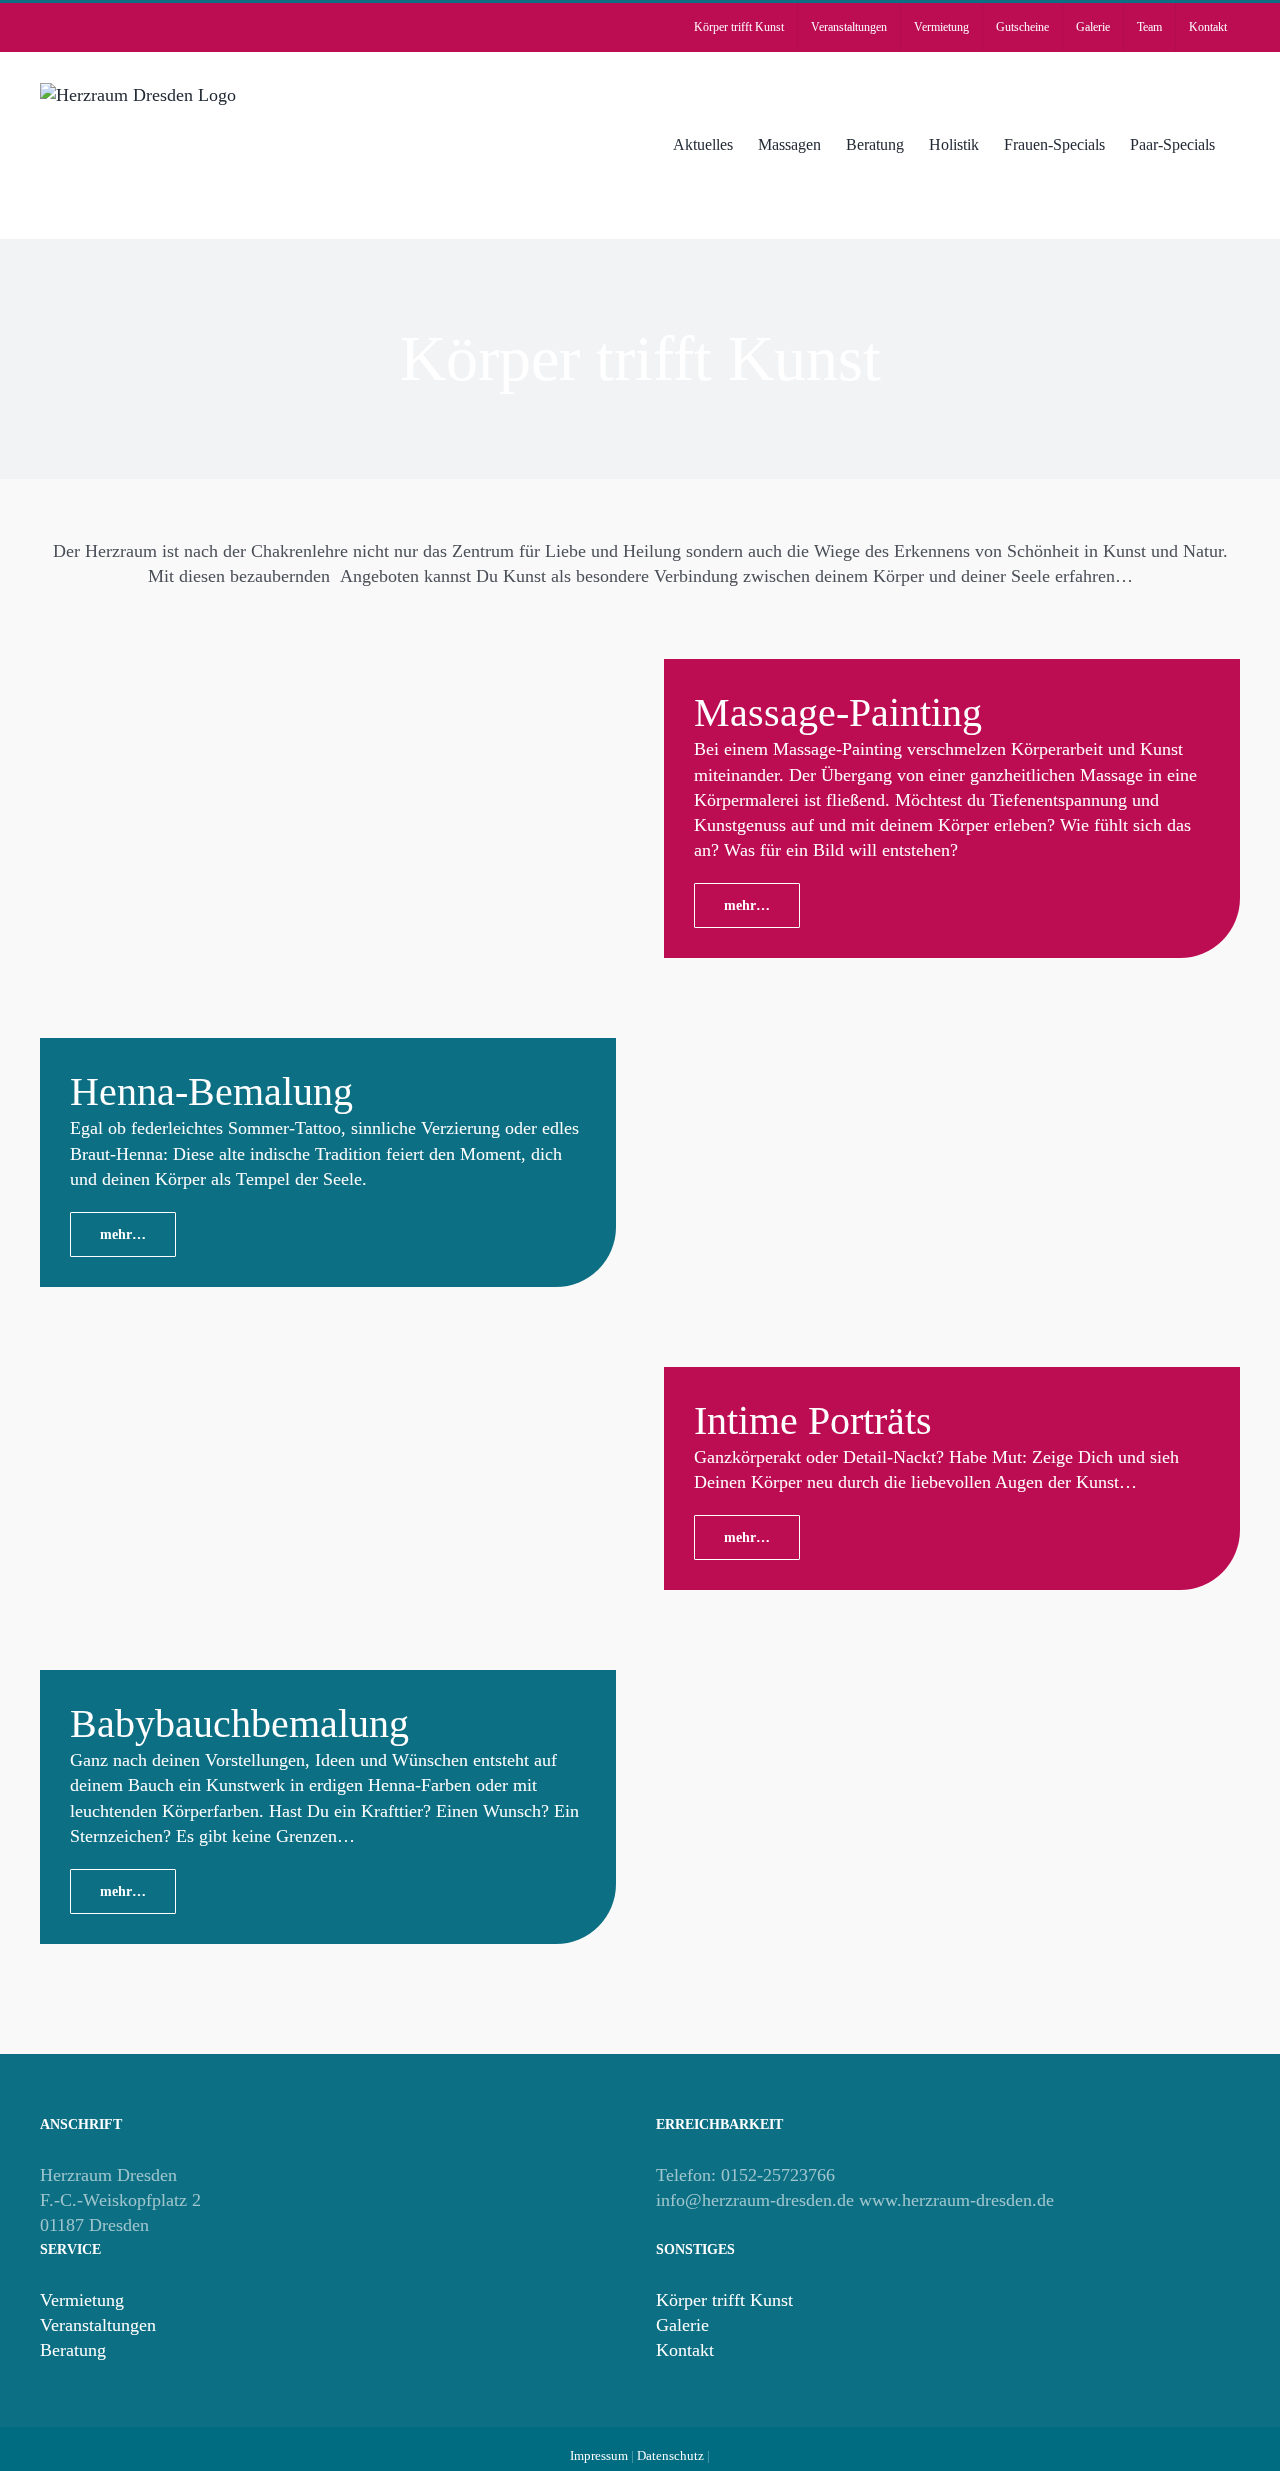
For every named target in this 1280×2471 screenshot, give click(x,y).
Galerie (682, 2325)
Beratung (73, 2350)
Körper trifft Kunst (724, 2300)
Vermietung (82, 2300)
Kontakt (685, 2350)
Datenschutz (670, 2455)
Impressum (599, 2455)
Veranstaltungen (98, 2325)
